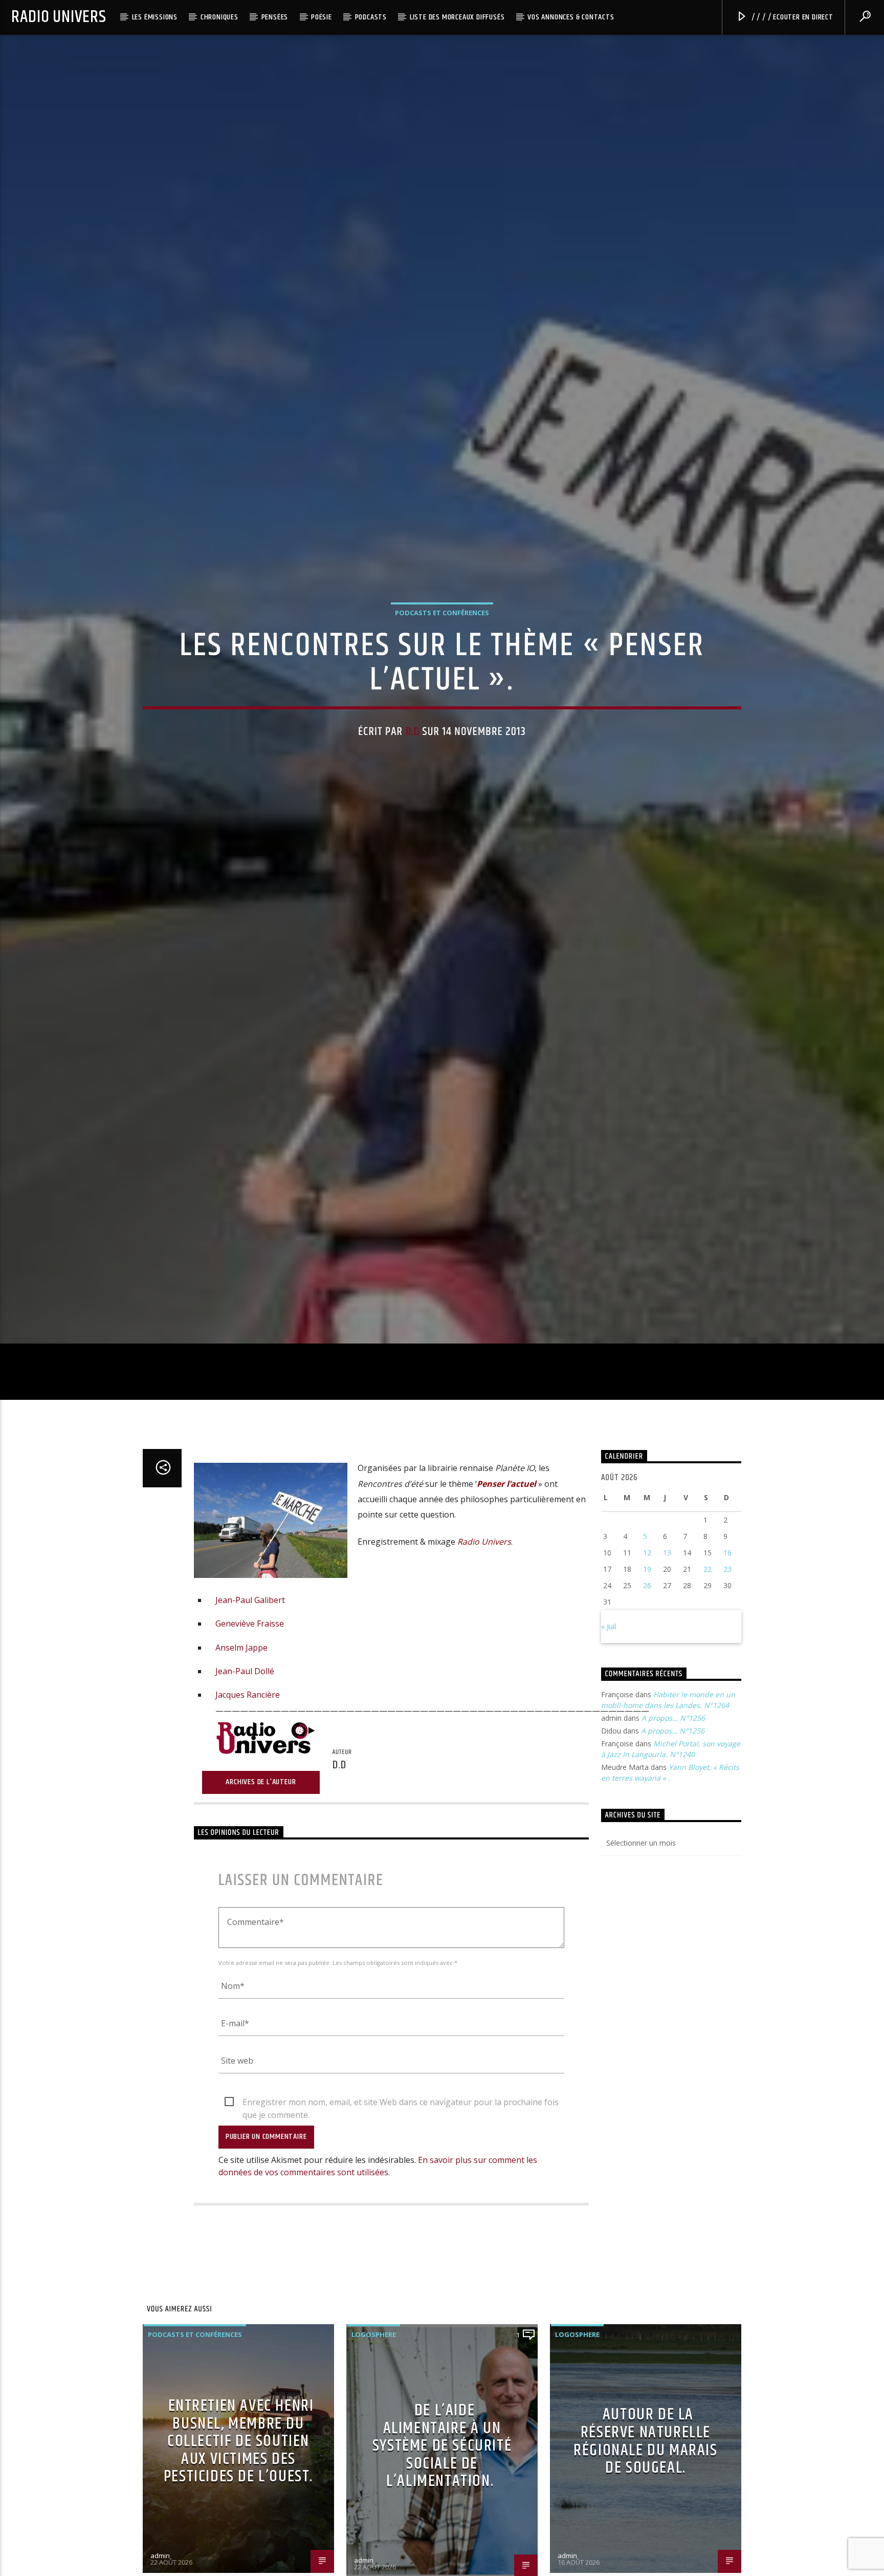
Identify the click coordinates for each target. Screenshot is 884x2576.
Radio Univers (59, 17)
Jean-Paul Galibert (250, 1710)
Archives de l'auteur (261, 1892)
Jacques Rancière (248, 1805)
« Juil (609, 1736)
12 (647, 1663)
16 (727, 1663)
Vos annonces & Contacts (571, 17)
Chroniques (219, 17)
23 (727, 1679)
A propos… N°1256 (673, 1828)
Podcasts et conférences (442, 663)
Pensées (275, 17)
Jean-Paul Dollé (245, 1781)
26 (647, 1695)
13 (667, 1663)
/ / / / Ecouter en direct (791, 17)
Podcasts (371, 17)
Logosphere (374, 2444)
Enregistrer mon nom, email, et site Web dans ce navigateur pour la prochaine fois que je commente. (401, 2213)
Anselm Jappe (241, 1758)
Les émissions (155, 17)
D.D (413, 782)
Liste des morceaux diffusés (457, 17)
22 (708, 1679)
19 (647, 1679)
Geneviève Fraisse (250, 1734)
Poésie (322, 17)
